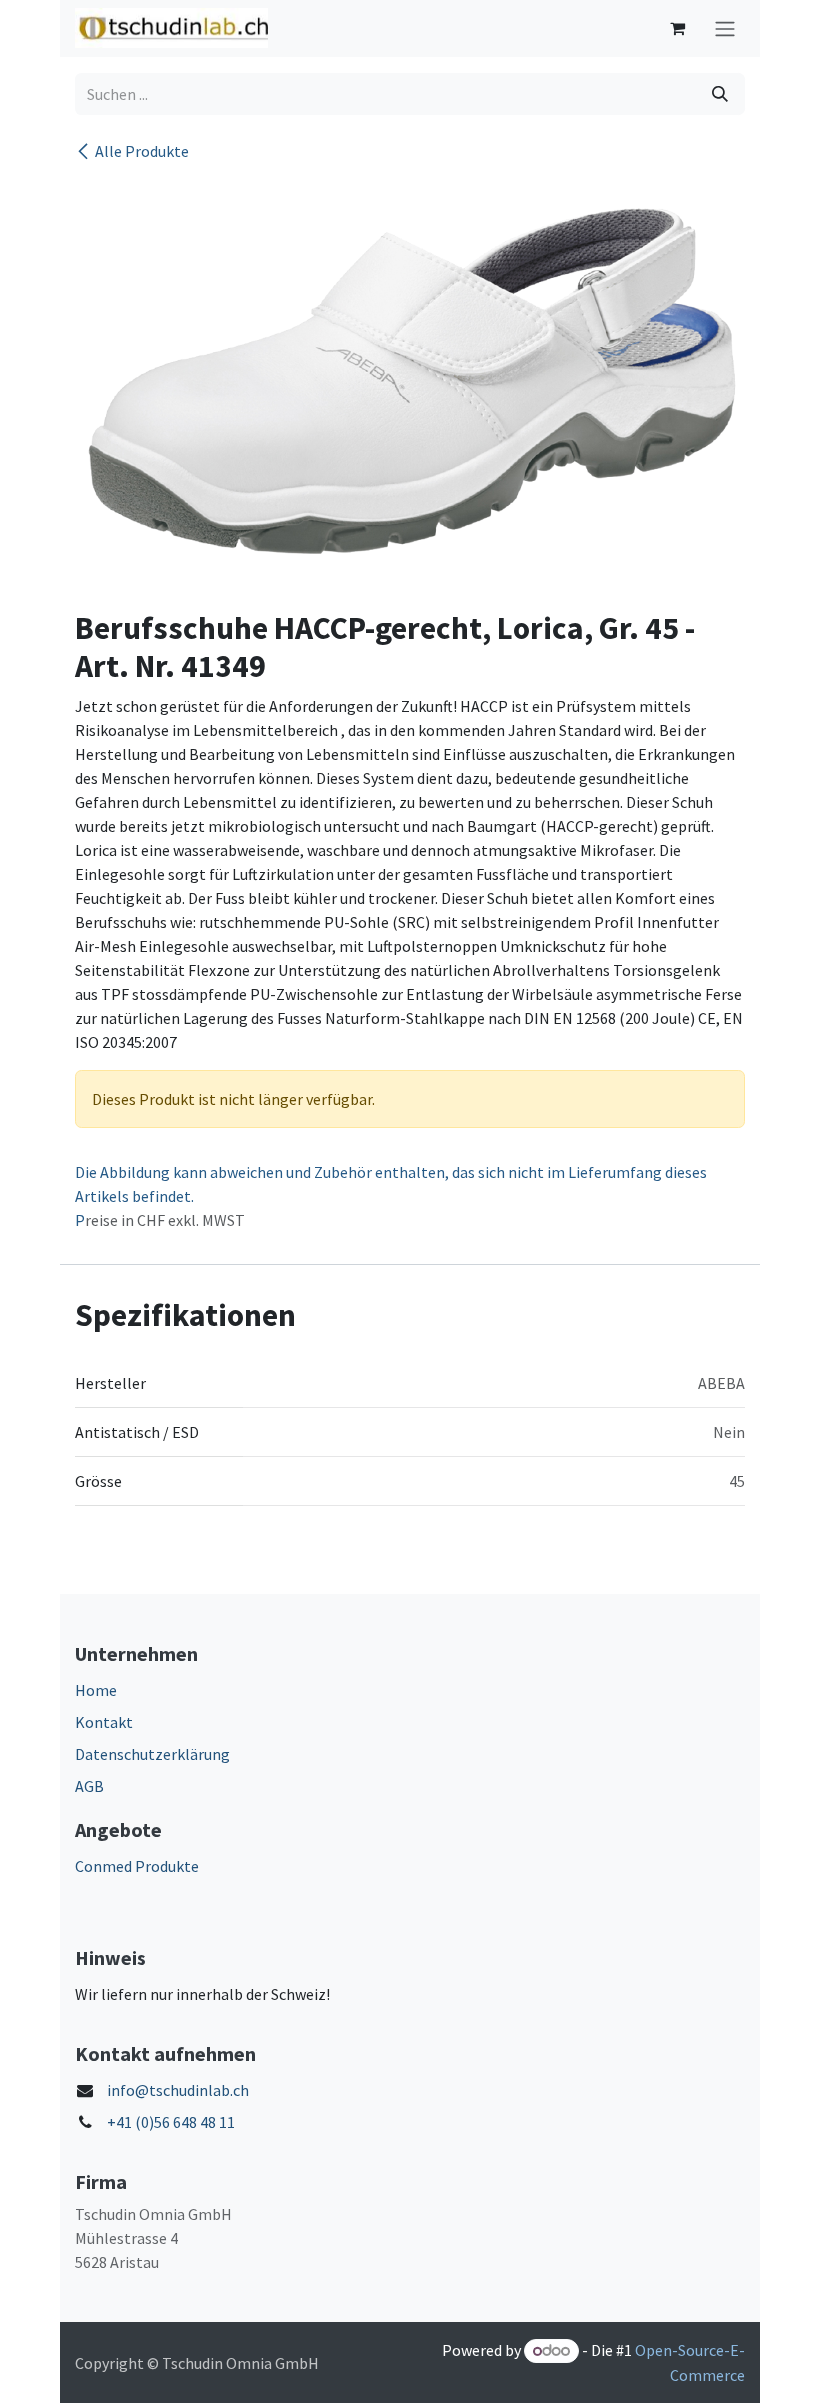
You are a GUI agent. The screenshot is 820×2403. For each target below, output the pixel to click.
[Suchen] (720, 94)
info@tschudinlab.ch (178, 2090)
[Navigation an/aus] (725, 28)
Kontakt (104, 1722)
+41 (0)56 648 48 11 (171, 2122)
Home (96, 1690)
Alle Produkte (142, 151)
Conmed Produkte (137, 1866)
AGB (89, 1786)
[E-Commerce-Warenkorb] (677, 28)
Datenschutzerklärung (152, 1754)
